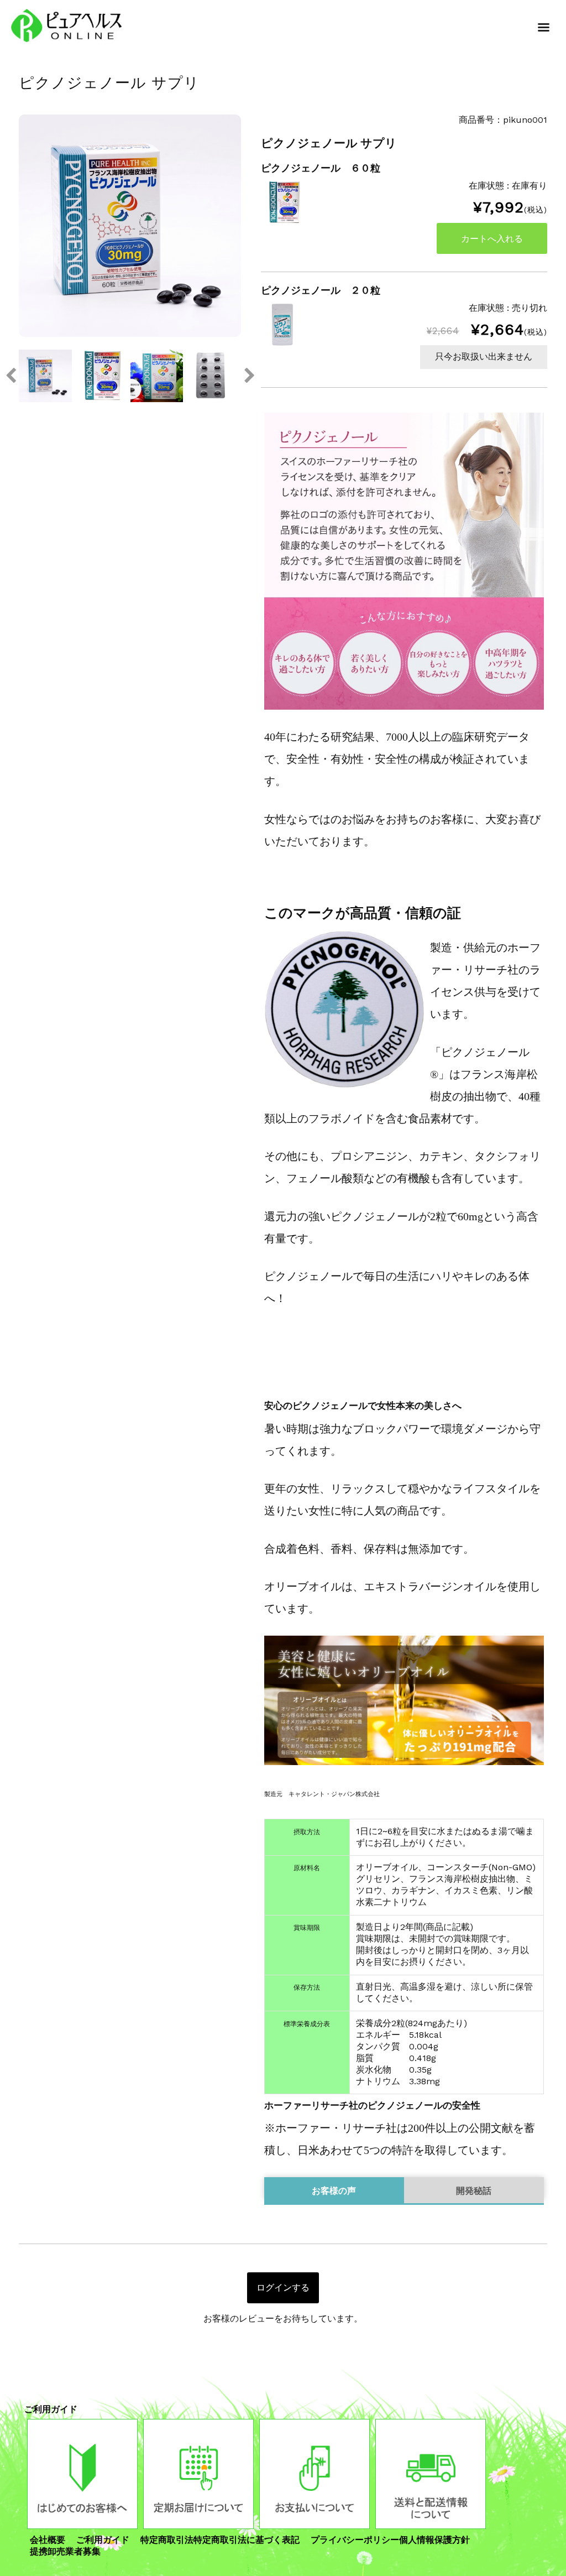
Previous (11, 376)
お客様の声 (334, 2191)
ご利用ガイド (103, 2540)
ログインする (283, 2288)
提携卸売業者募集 (65, 2551)
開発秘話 (474, 2191)
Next (249, 376)
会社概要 (48, 2540)
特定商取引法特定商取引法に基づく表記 (220, 2540)
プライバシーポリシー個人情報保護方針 (390, 2540)
